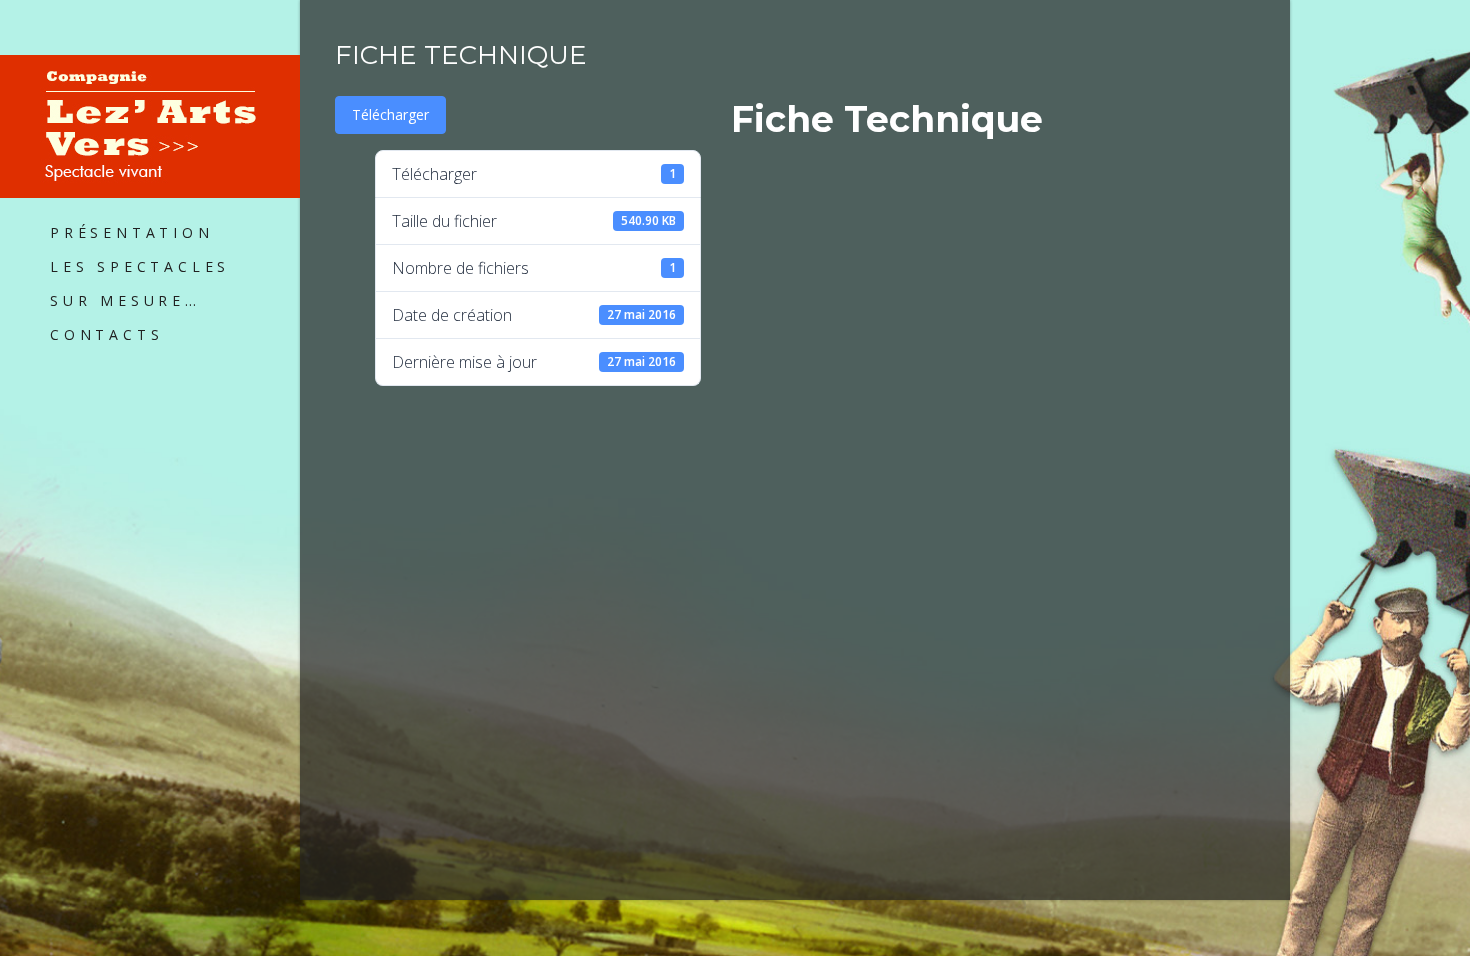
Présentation (132, 232)
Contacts (106, 334)
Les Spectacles (140, 266)
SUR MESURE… (125, 300)
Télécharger (390, 114)
